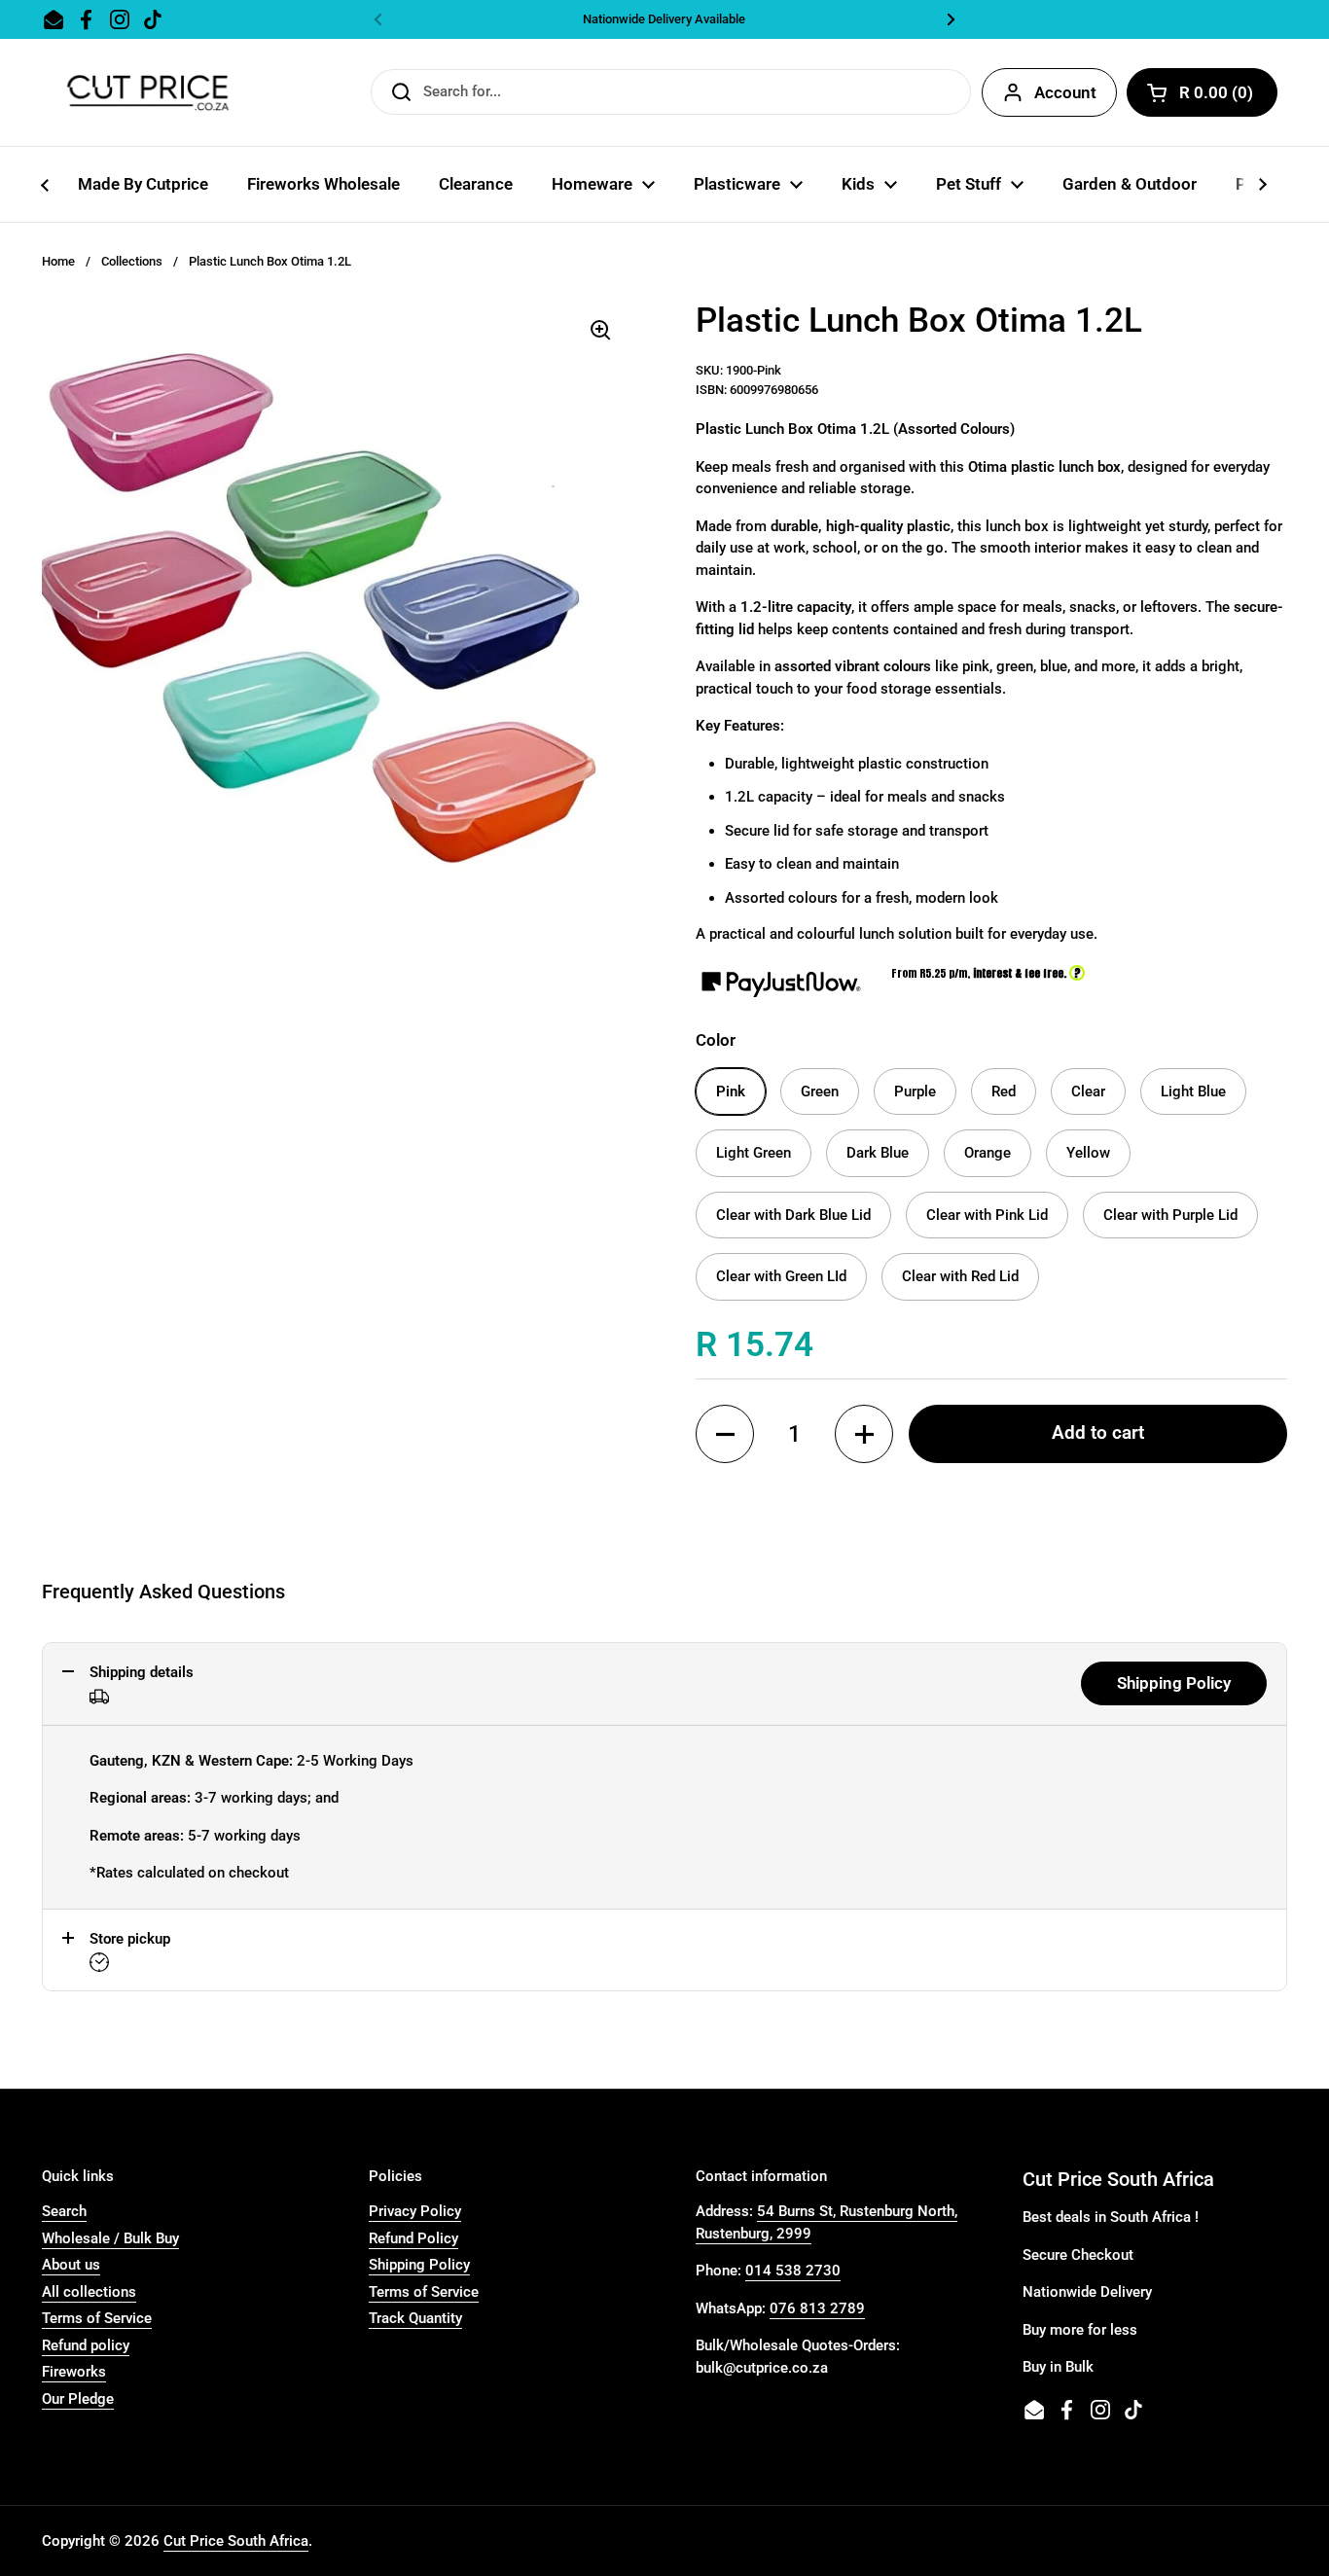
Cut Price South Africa (236, 2541)
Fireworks (74, 2372)
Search (64, 2211)
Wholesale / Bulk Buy (110, 2238)
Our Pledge (78, 2399)
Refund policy (86, 2345)
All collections (89, 2292)
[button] (725, 1434)
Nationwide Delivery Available (664, 19)
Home (58, 261)
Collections (132, 261)
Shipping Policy (1174, 1683)
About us (71, 2265)
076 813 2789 (817, 2308)
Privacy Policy (415, 2211)
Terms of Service (97, 2318)
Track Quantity (415, 2318)
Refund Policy (413, 2238)
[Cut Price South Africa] (147, 92)
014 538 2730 (793, 2271)
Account (1065, 92)
